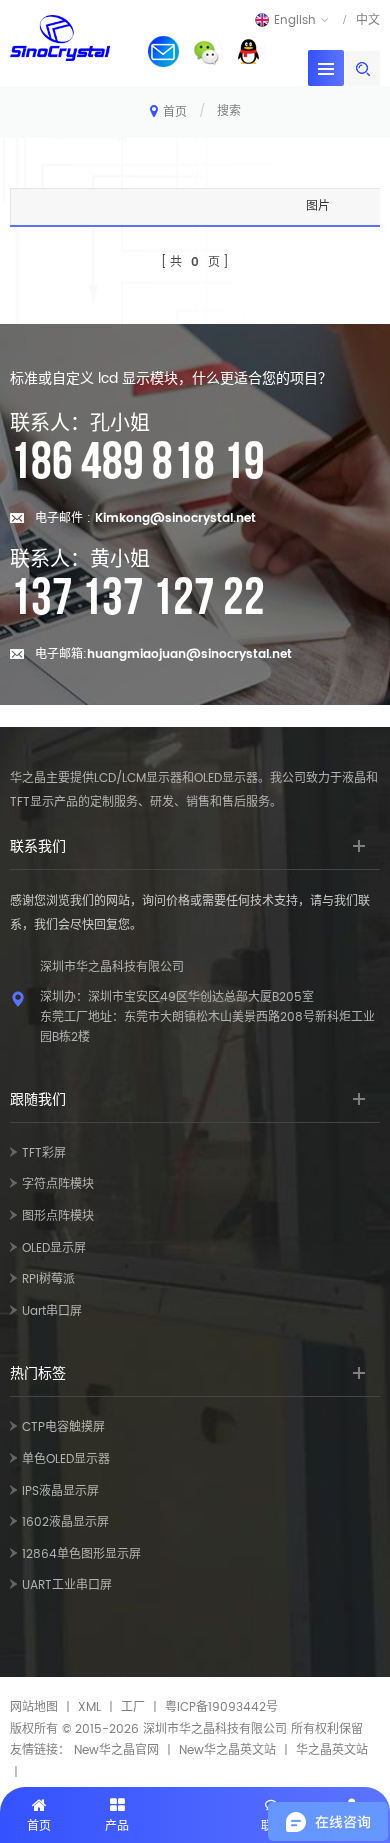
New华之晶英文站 (227, 1750)
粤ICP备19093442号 (221, 1707)
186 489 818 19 (137, 463)
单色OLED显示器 (66, 1459)
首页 (175, 112)
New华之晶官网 (116, 1750)
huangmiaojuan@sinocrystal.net (189, 654)
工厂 (133, 1707)
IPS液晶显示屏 (60, 1491)
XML (89, 1707)
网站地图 (34, 1707)
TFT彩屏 (44, 1153)
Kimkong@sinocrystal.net (175, 518)
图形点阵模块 (58, 1216)
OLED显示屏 (54, 1248)
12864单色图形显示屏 (81, 1554)
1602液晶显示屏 (65, 1522)
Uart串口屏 (52, 1311)
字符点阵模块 (58, 1184)
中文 (368, 20)
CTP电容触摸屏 (63, 1427)
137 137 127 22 (137, 599)
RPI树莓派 (48, 1279)
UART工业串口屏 (67, 1585)
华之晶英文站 (332, 1750)
